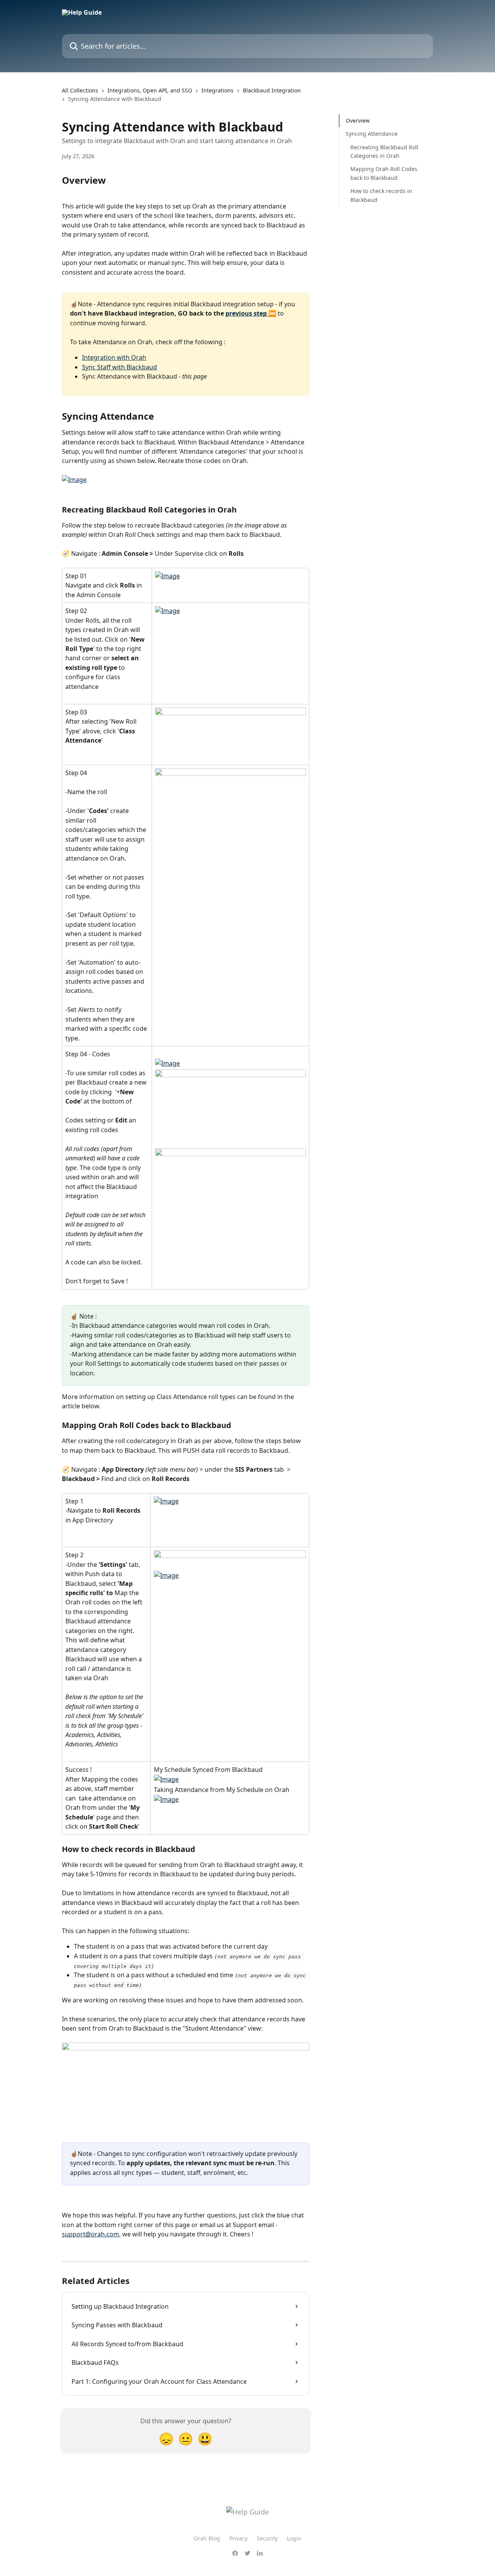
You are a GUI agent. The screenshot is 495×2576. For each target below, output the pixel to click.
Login (294, 2538)
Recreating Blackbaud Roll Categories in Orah (384, 151)
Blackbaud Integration (272, 90)
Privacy (238, 2538)
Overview (358, 120)
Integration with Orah (114, 357)
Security (267, 2538)
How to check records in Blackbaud (381, 195)
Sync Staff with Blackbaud (119, 367)
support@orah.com (90, 2234)
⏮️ (272, 313)
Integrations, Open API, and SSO (150, 90)
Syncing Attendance (372, 134)
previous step (247, 313)
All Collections (80, 90)
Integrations (218, 90)
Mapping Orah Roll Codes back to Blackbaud (384, 173)
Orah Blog (207, 2538)
